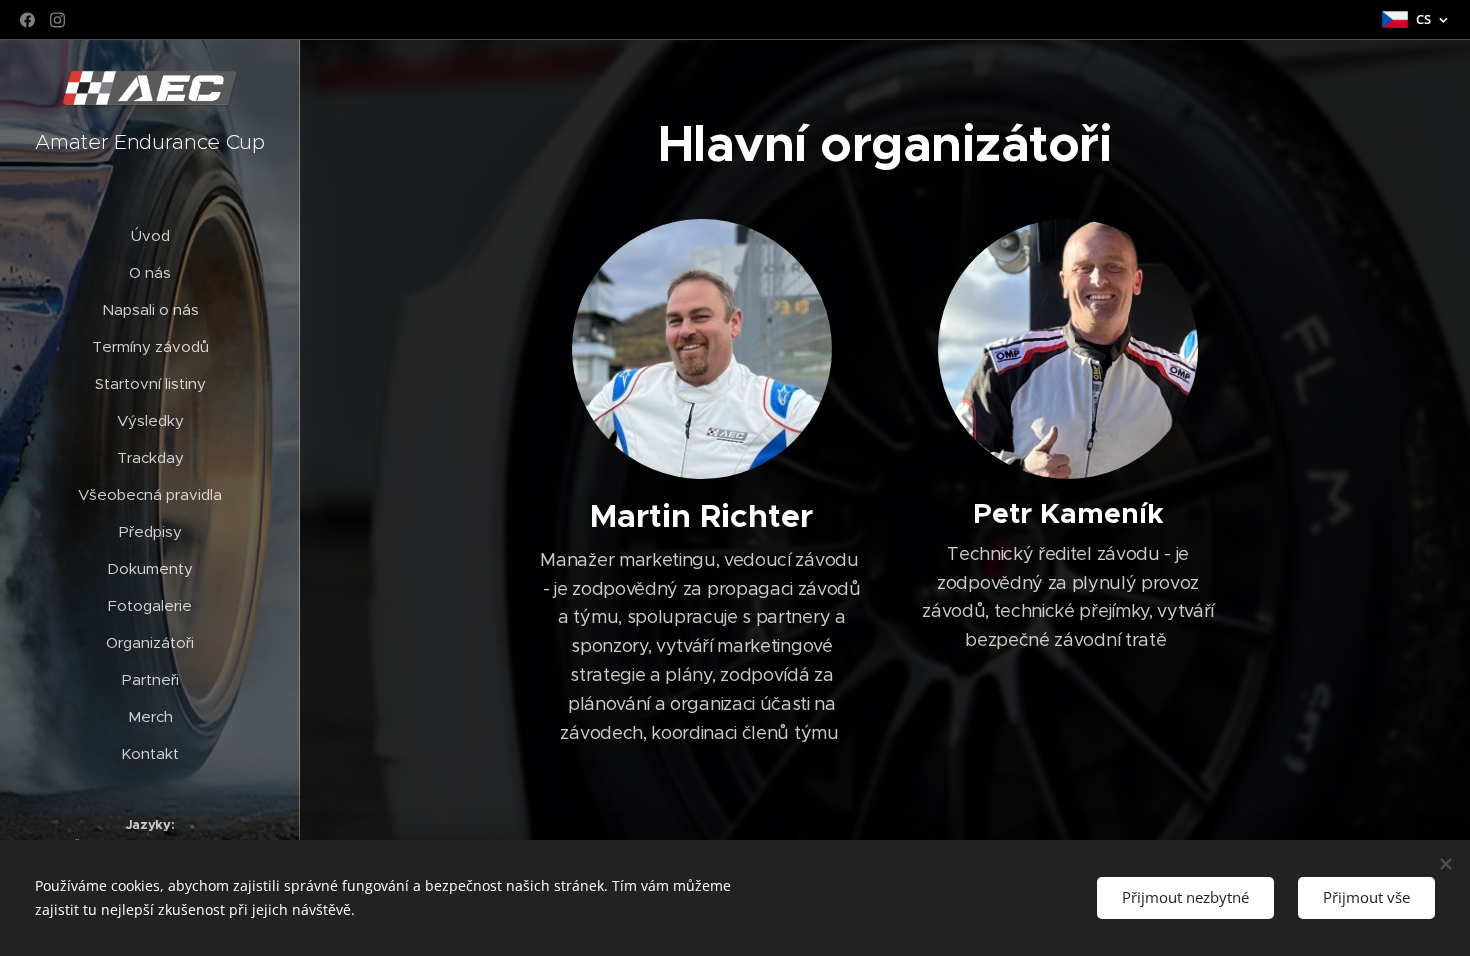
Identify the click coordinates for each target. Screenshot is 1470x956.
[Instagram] (57, 20)
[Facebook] (27, 20)
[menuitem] (150, 235)
